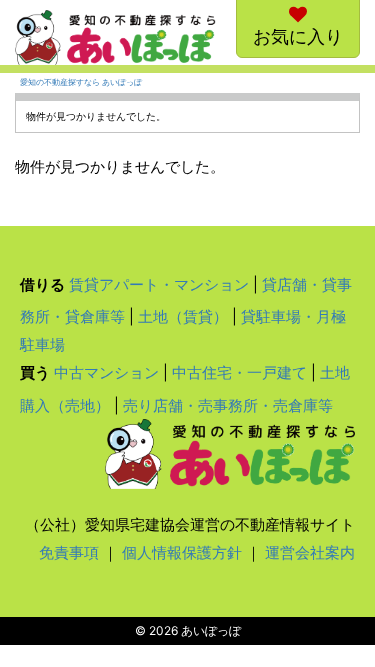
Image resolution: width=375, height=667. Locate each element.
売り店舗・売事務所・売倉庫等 (228, 405)
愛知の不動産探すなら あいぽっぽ (81, 82)
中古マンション (106, 372)
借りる (42, 284)
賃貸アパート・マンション (159, 284)
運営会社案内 (310, 552)
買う (35, 372)
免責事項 (69, 552)
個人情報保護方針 (182, 552)
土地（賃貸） (183, 316)
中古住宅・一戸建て (239, 372)
